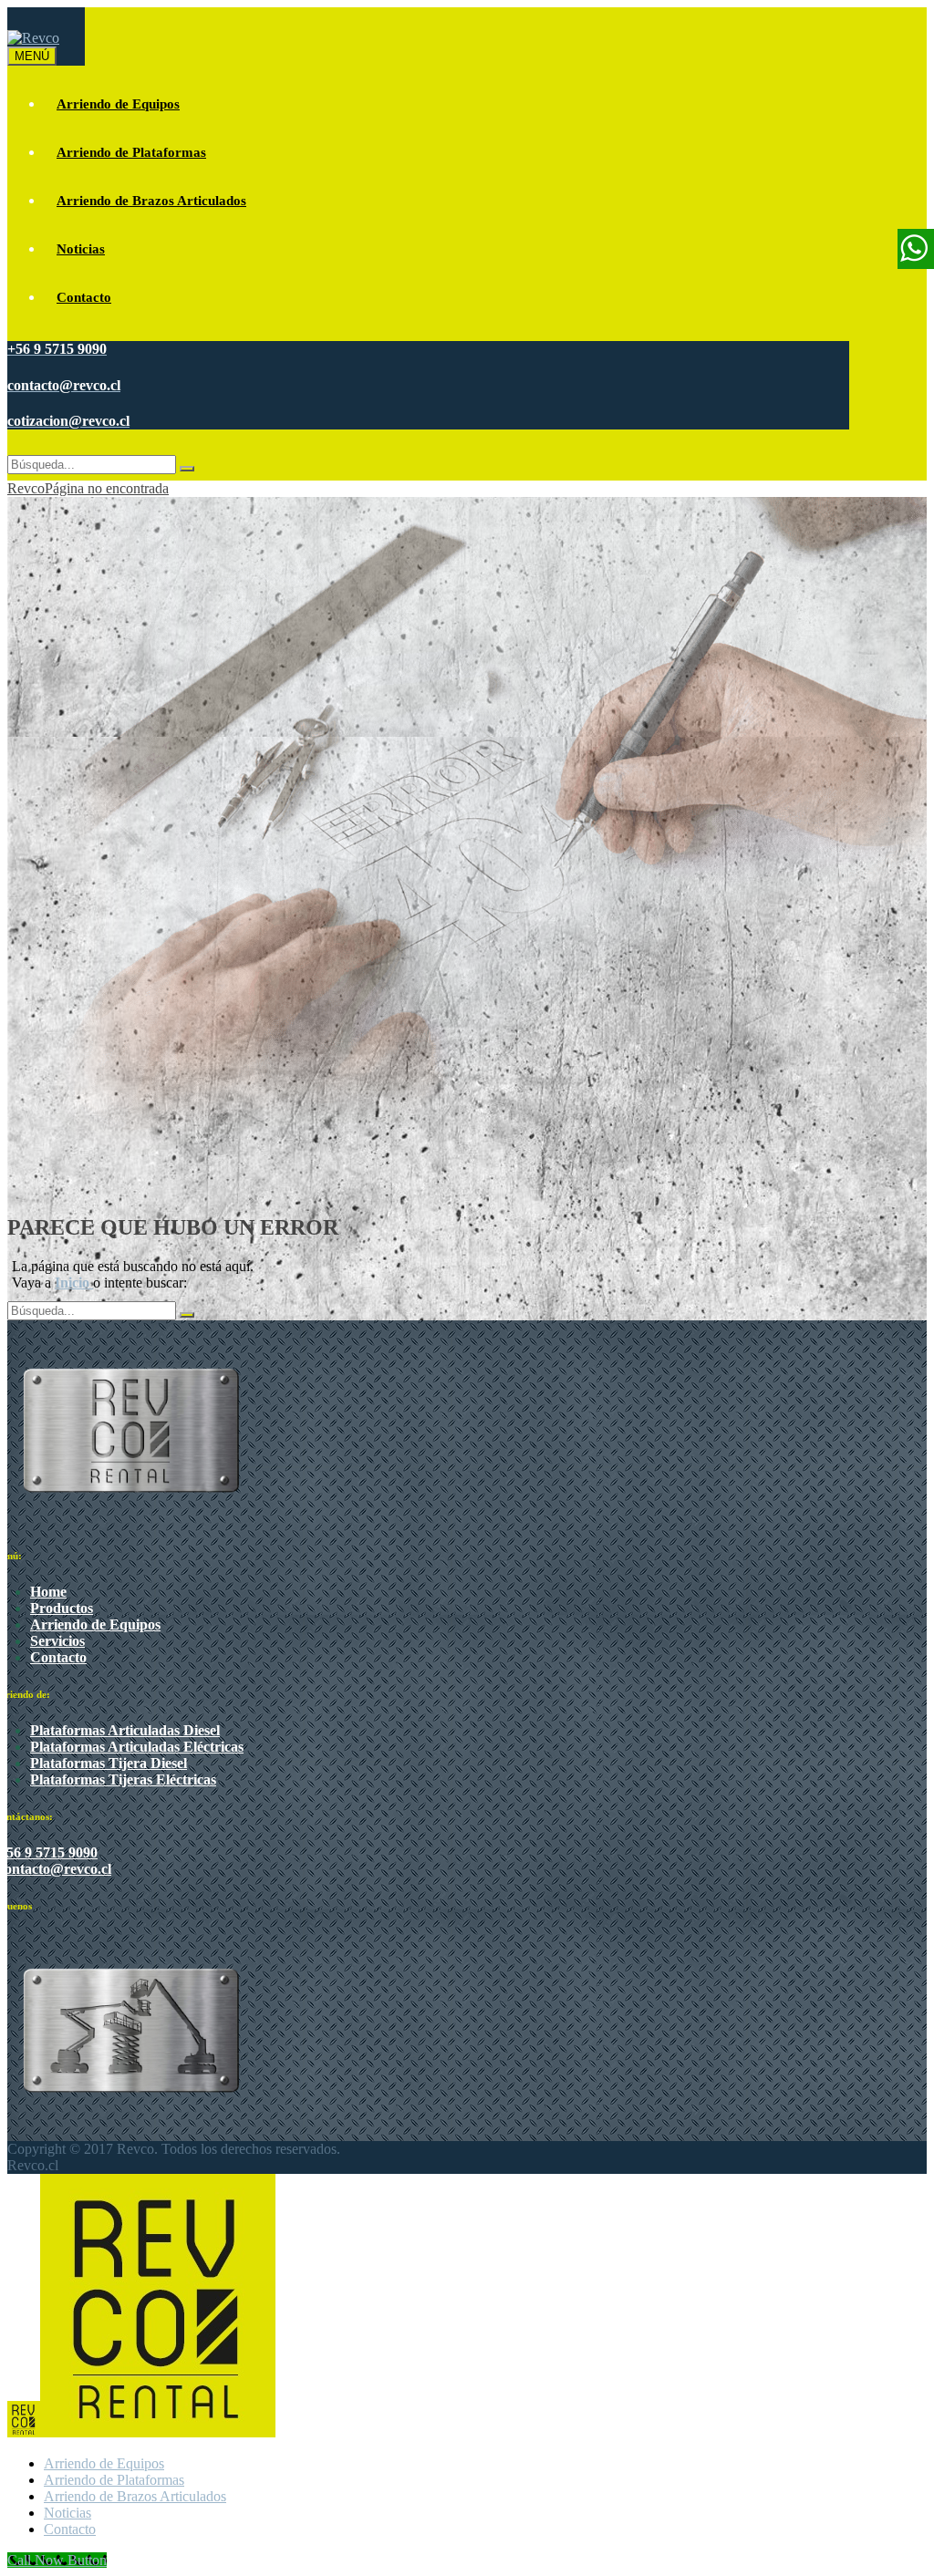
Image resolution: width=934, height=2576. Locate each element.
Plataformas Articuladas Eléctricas (137, 1747)
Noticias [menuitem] (67, 2513)
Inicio (74, 1283)
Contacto (84, 297)
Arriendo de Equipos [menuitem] (104, 2463)
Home (48, 1592)
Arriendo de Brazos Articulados (151, 201)
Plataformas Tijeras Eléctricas (123, 1779)
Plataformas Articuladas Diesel (125, 1730)
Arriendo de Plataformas (131, 152)
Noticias (81, 249)
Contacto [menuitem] (70, 2529)
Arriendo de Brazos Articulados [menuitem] (135, 2496)
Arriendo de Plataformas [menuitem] (114, 2480)
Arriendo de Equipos (118, 104)
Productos (62, 1608)
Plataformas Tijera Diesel (109, 1763)
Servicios (57, 1641)
